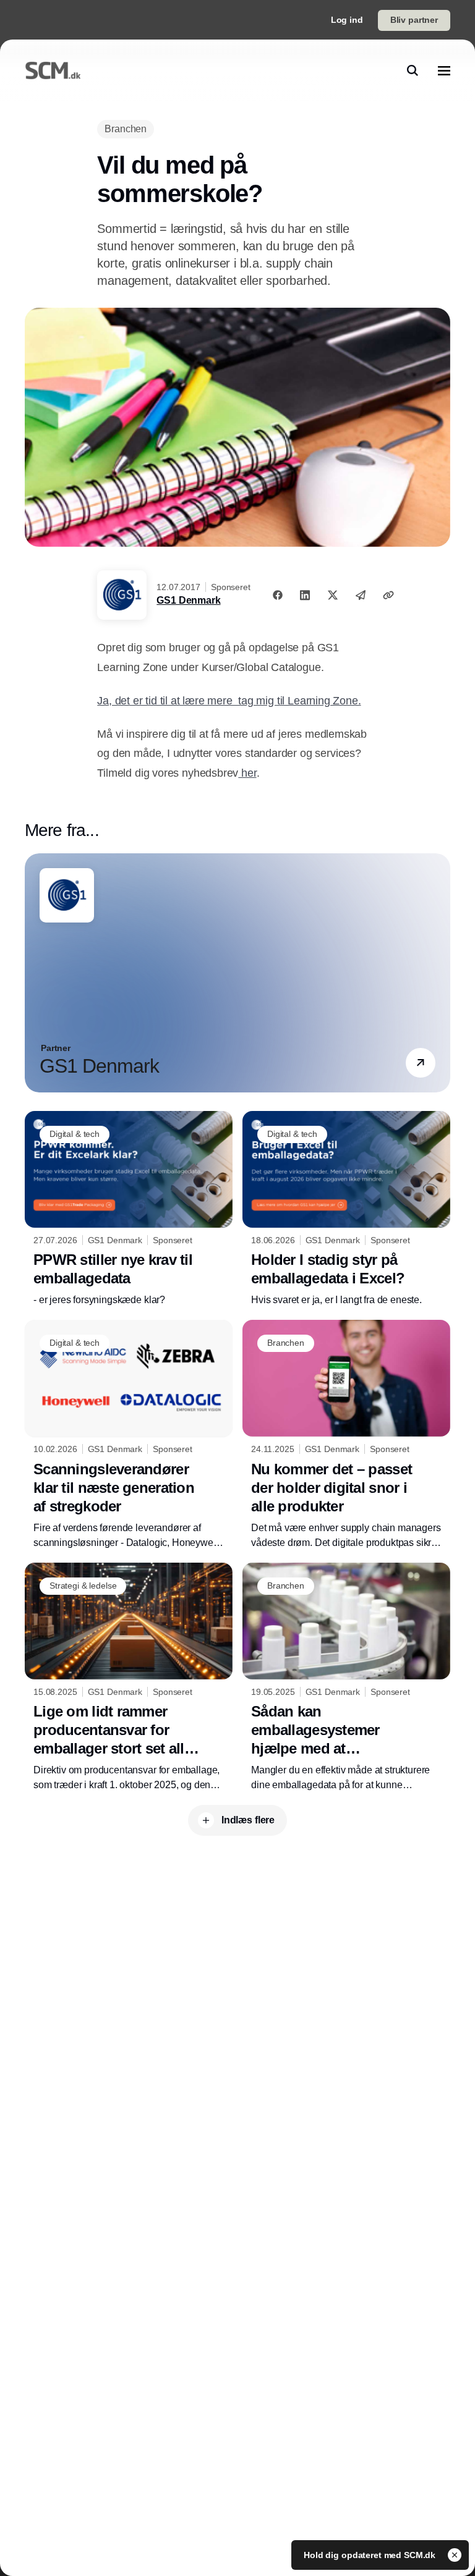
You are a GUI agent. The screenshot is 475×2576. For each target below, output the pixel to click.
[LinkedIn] (305, 595)
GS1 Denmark (188, 600)
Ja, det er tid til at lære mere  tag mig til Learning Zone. (229, 701)
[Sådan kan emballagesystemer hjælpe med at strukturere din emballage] (346, 1678)
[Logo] (53, 70)
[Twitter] (333, 595)
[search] (413, 70)
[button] (421, 1063)
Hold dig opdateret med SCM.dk (371, 2555)
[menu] (444, 70)
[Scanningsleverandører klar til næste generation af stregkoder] (129, 1435)
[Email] (361, 595)
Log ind (347, 20)
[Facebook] (278, 595)
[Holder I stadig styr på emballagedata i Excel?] (346, 1210)
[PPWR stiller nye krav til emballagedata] (129, 1210)
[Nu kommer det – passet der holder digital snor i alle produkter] (346, 1435)
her (247, 773)
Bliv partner (414, 20)
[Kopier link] (388, 595)
